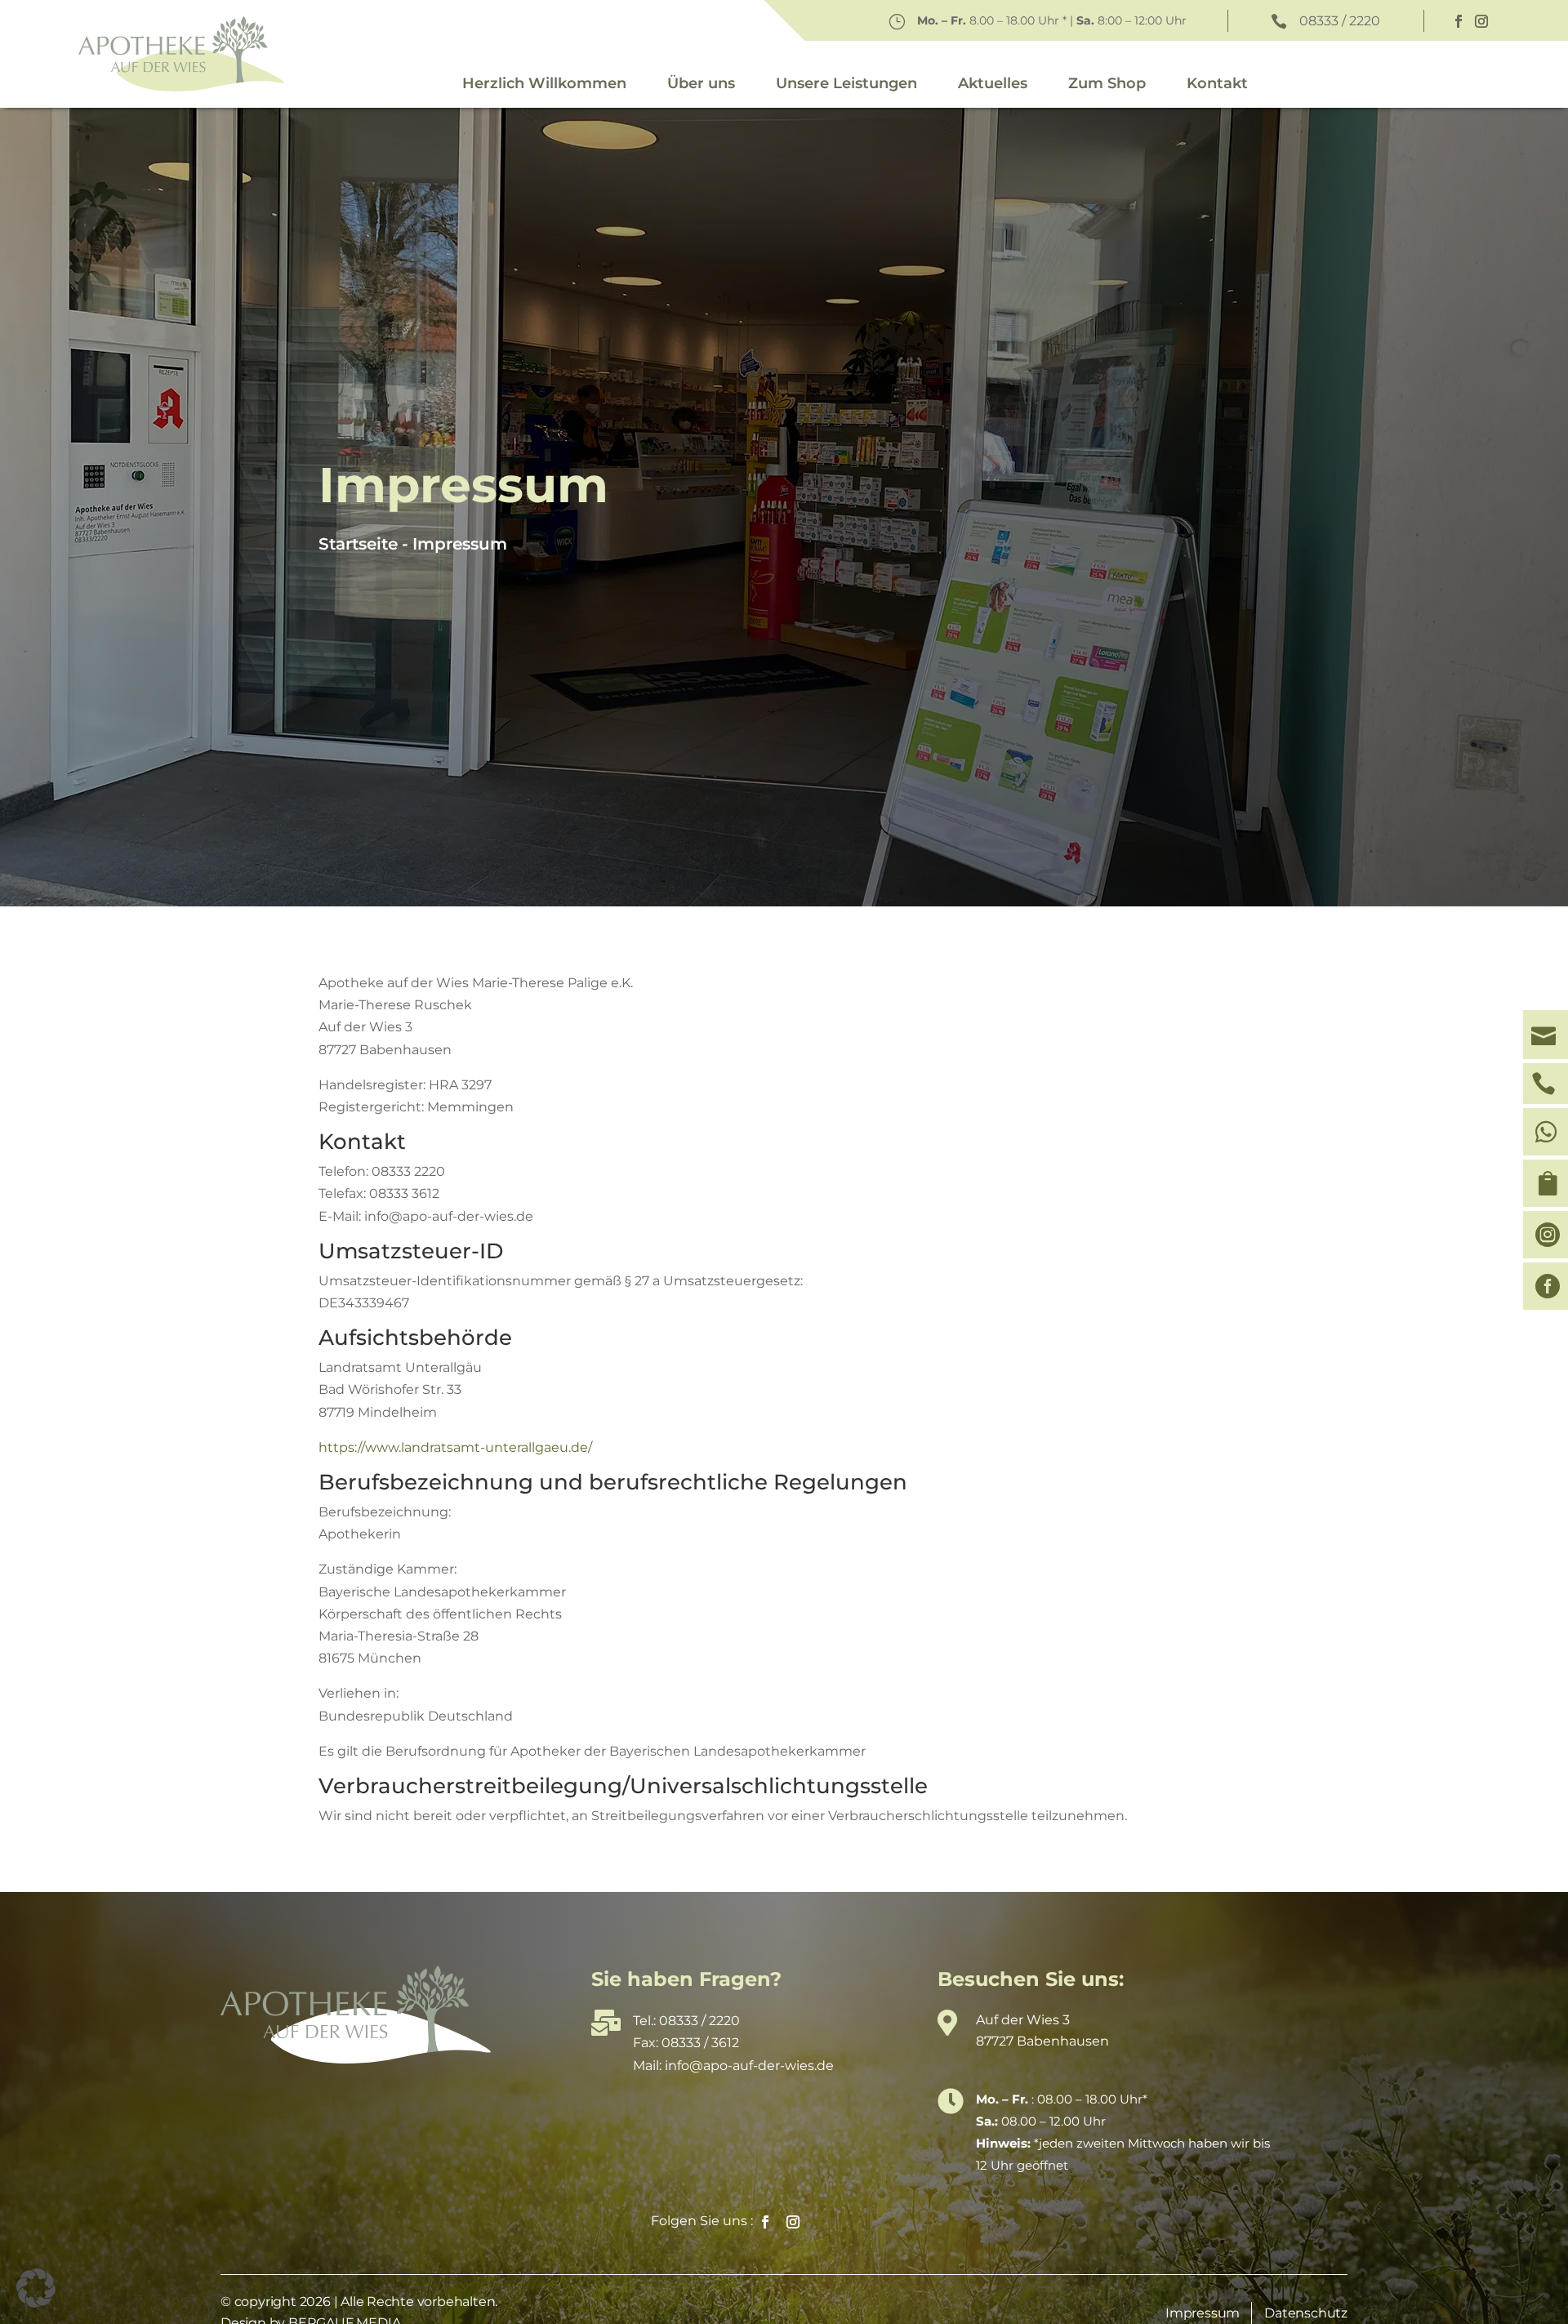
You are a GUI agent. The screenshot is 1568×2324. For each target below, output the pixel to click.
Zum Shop (1107, 83)
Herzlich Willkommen (544, 83)
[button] (36, 2288)
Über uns (701, 83)
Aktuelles (993, 83)
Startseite (358, 544)
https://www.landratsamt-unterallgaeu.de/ (455, 1447)
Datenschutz (1306, 2313)
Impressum (460, 544)
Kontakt (1217, 83)
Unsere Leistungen (846, 83)
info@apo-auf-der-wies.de (749, 2066)
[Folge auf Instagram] (1481, 21)
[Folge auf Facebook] (1459, 21)
